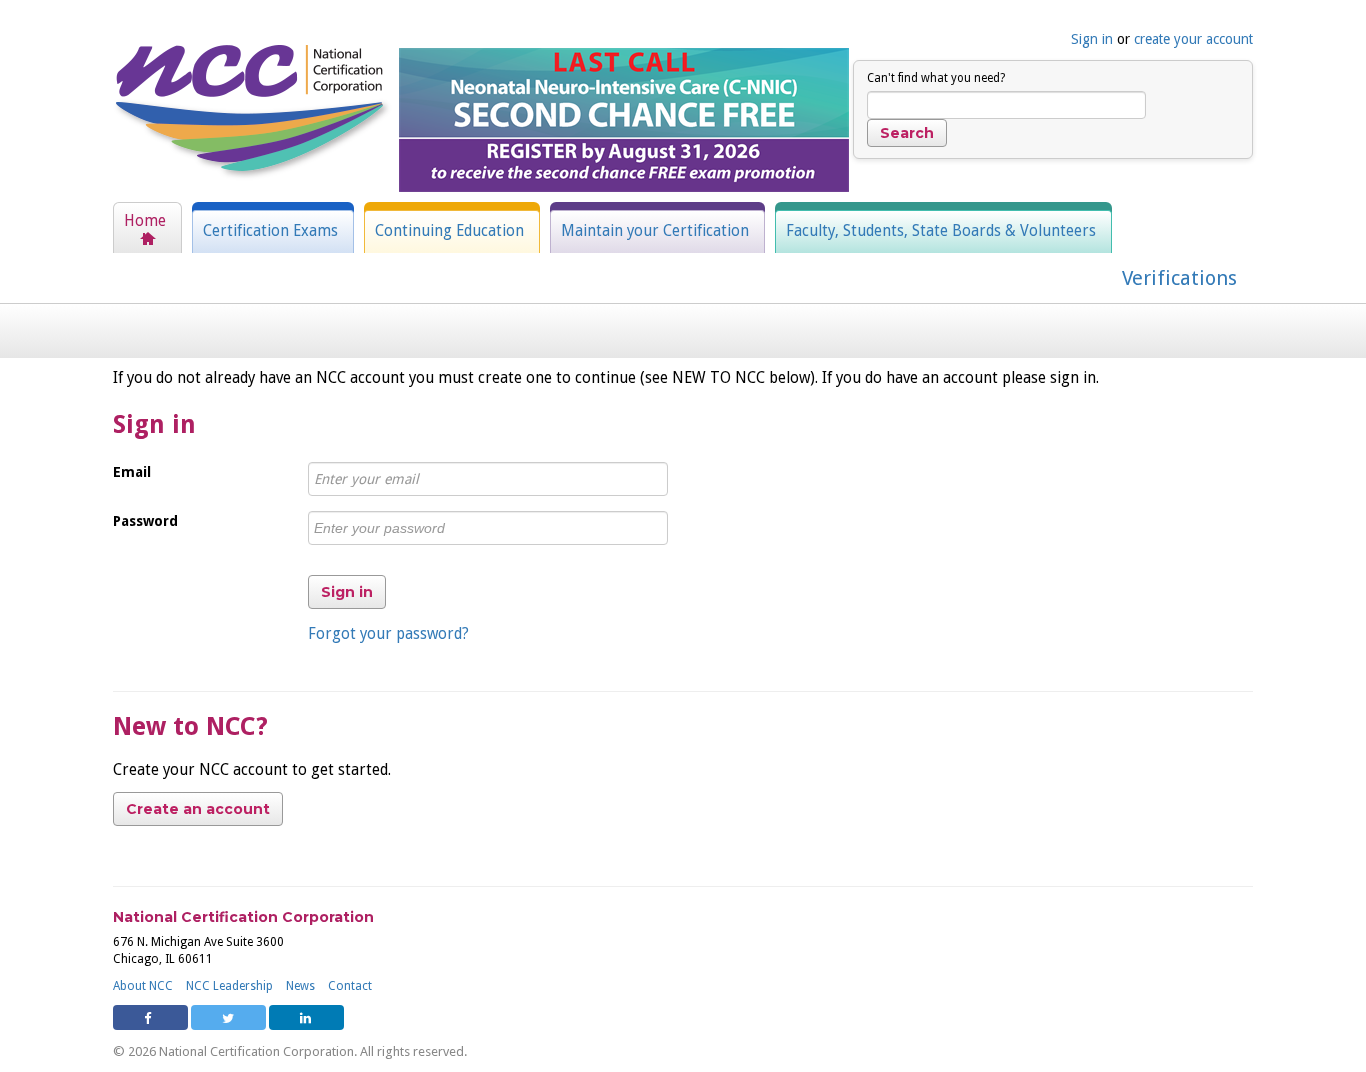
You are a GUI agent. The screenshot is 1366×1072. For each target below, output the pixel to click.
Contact (350, 986)
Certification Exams (270, 231)
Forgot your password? (388, 634)
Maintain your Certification (655, 231)
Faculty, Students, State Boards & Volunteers (941, 231)
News (300, 986)
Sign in (1092, 39)
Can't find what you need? (936, 78)
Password (145, 521)
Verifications (1179, 278)
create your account (1193, 39)
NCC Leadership (229, 986)
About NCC (143, 986)
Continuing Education (449, 231)
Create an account (198, 809)
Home (145, 221)
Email (132, 472)
